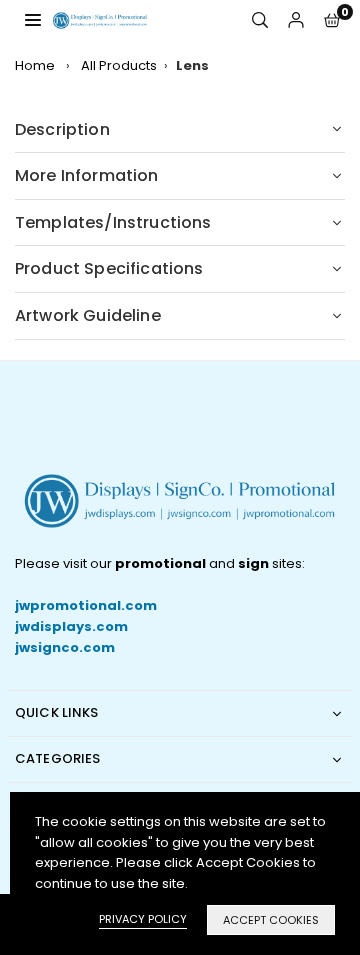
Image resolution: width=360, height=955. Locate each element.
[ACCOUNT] (296, 20)
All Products (119, 65)
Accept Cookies (271, 920)
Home (35, 65)
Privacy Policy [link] (143, 919)
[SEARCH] (260, 20)
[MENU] (33, 19)
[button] (332, 20)
